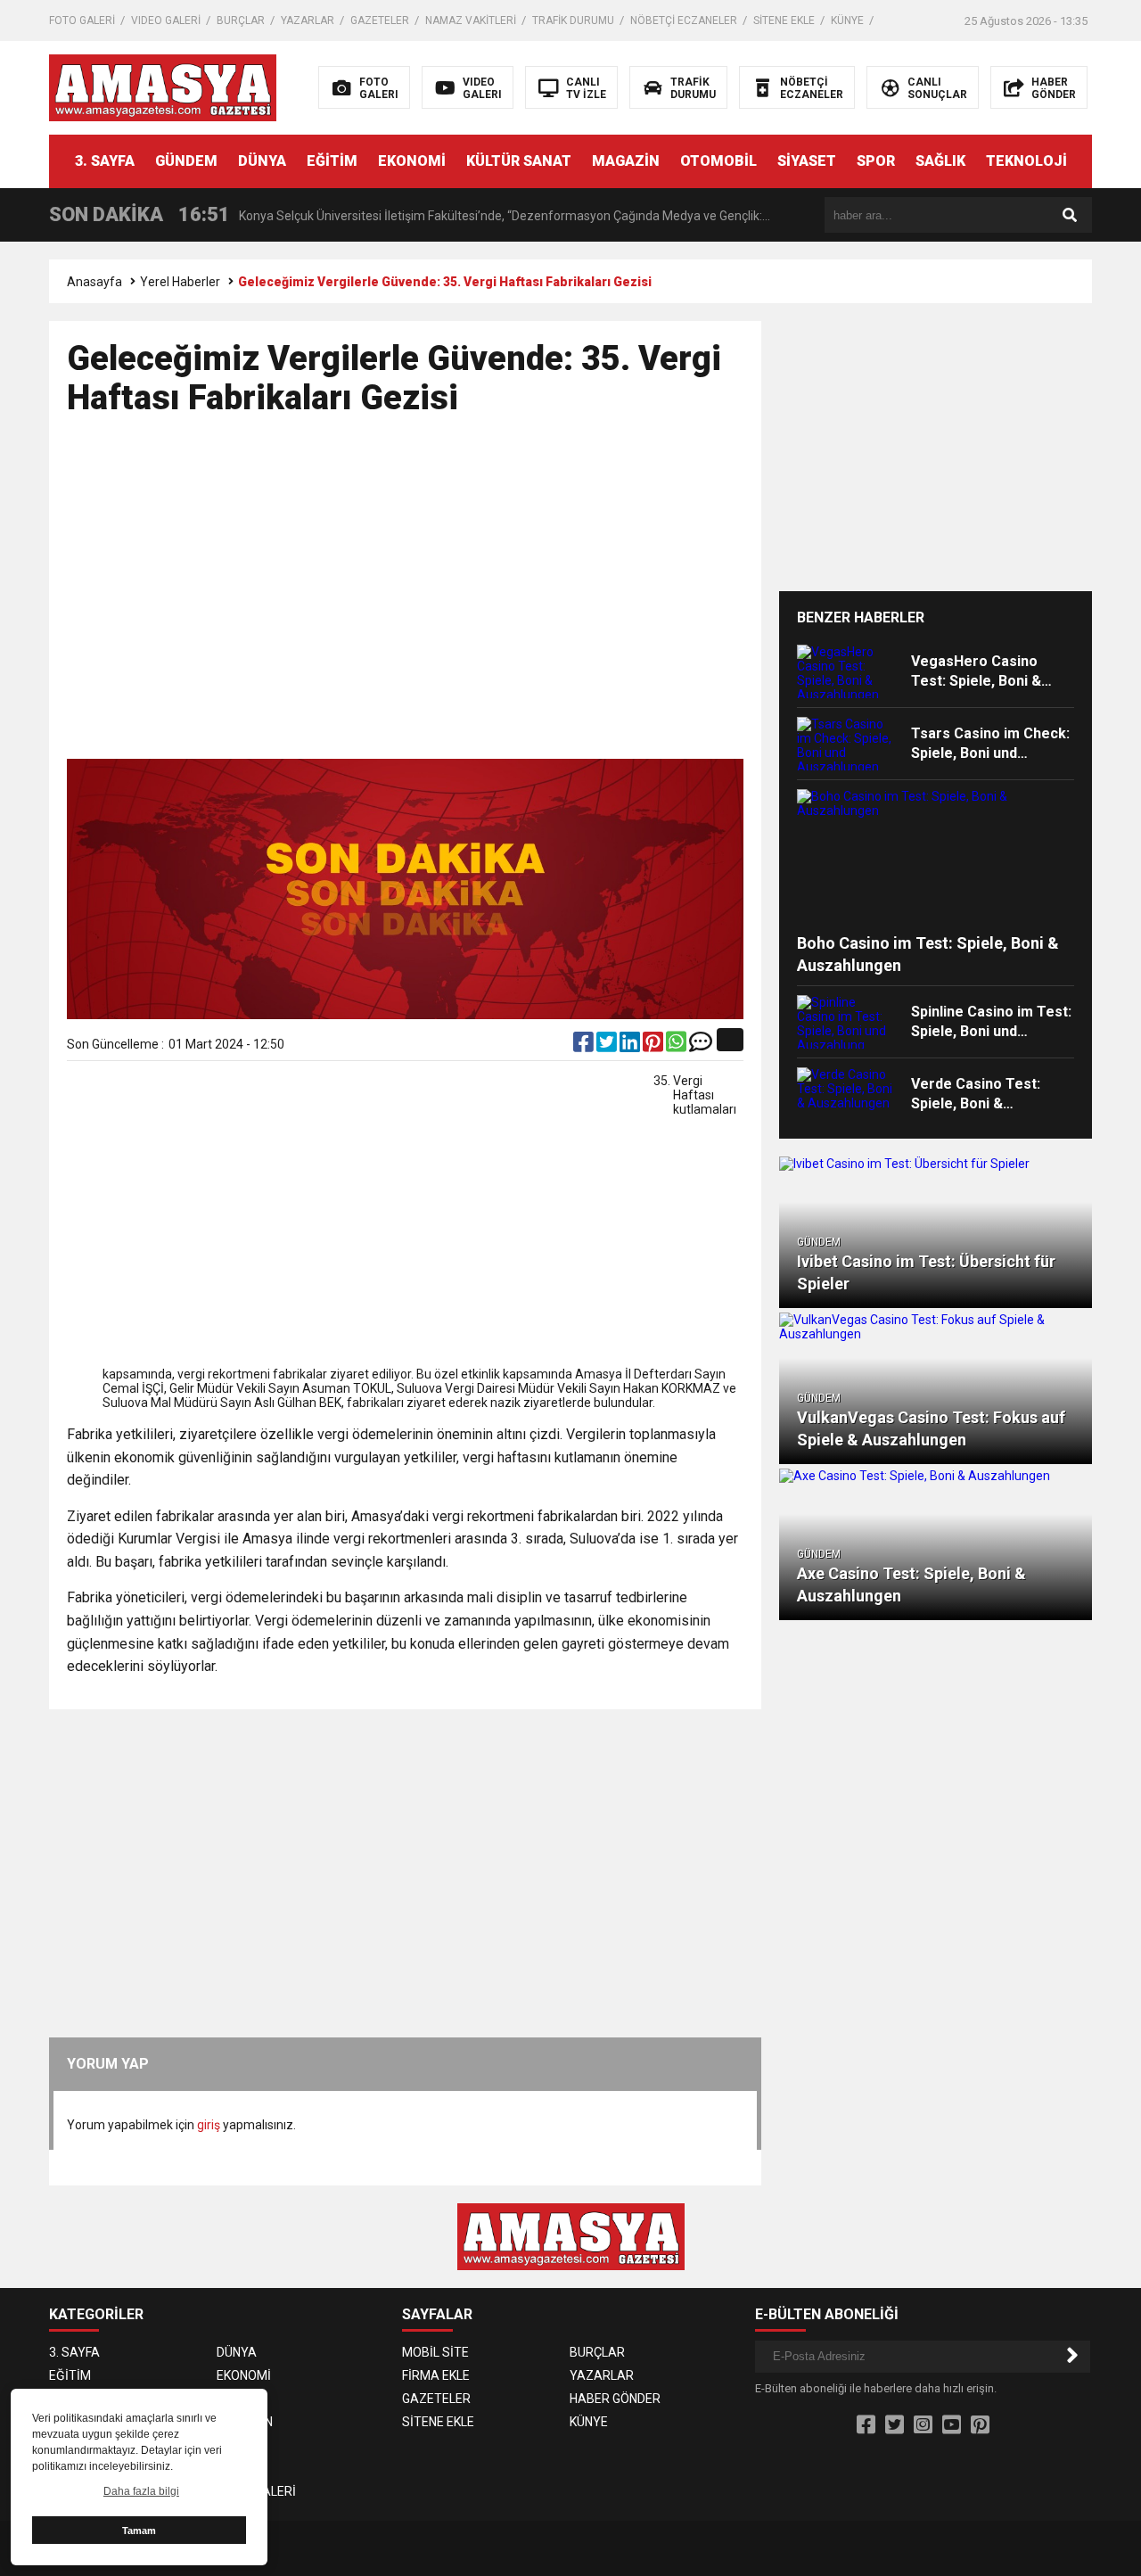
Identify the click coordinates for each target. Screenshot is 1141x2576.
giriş (209, 2125)
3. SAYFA (105, 161)
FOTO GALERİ (82, 21)
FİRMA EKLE (436, 2375)
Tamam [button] (139, 2531)
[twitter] (608, 1046)
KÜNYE (847, 21)
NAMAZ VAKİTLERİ (471, 21)
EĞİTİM (332, 161)
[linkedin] (631, 1046)
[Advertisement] (405, 596)
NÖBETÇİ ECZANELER (684, 21)
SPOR (876, 161)
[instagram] (923, 2425)
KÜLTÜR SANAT (519, 161)
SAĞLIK (940, 161)
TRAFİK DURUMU (573, 21)
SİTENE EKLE (784, 21)
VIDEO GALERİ (166, 21)
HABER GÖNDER (615, 2399)
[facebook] (585, 1046)
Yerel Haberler (180, 282)
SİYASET (807, 161)
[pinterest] (654, 1046)
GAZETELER (380, 21)
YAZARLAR (308, 21)
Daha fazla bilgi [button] (141, 2491)
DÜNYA (262, 161)
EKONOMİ (412, 161)
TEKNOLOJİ (1026, 161)
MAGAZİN (626, 161)
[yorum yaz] (701, 1046)
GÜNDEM (186, 161)
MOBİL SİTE (435, 2352)
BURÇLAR (241, 21)
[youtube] (952, 2425)
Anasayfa (94, 282)
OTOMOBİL (718, 161)
